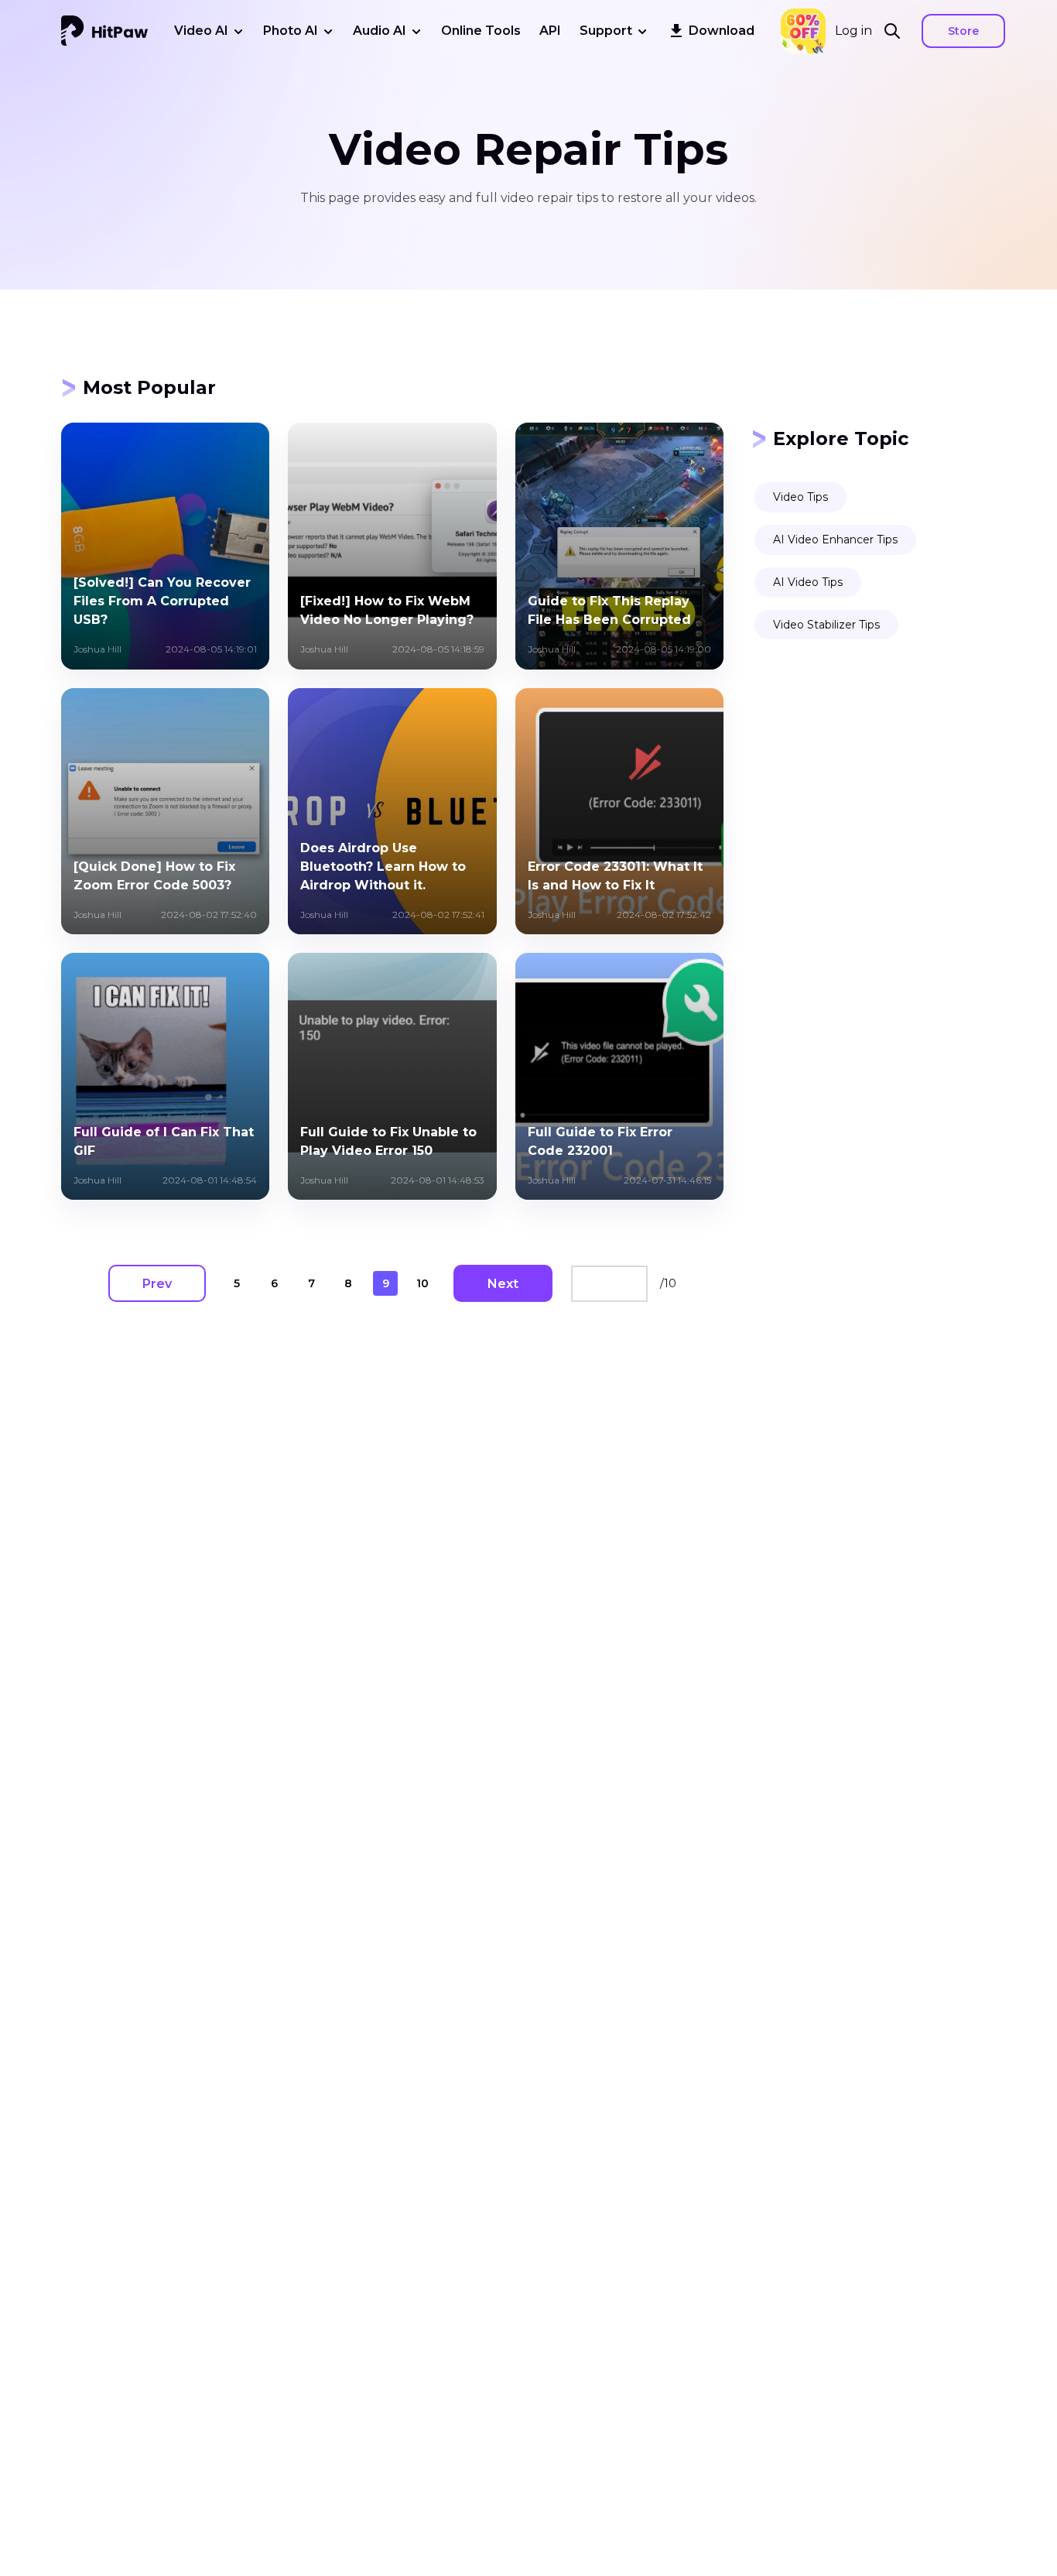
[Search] (897, 31)
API (550, 31)
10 (422, 1283)
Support (606, 31)
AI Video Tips (808, 582)
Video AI (201, 31)
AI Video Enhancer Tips (835, 540)
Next (503, 1284)
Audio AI (380, 31)
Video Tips (800, 497)
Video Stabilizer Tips (826, 625)
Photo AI (291, 31)
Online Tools (481, 31)
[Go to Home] (104, 31)
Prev (157, 1284)
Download (722, 31)
